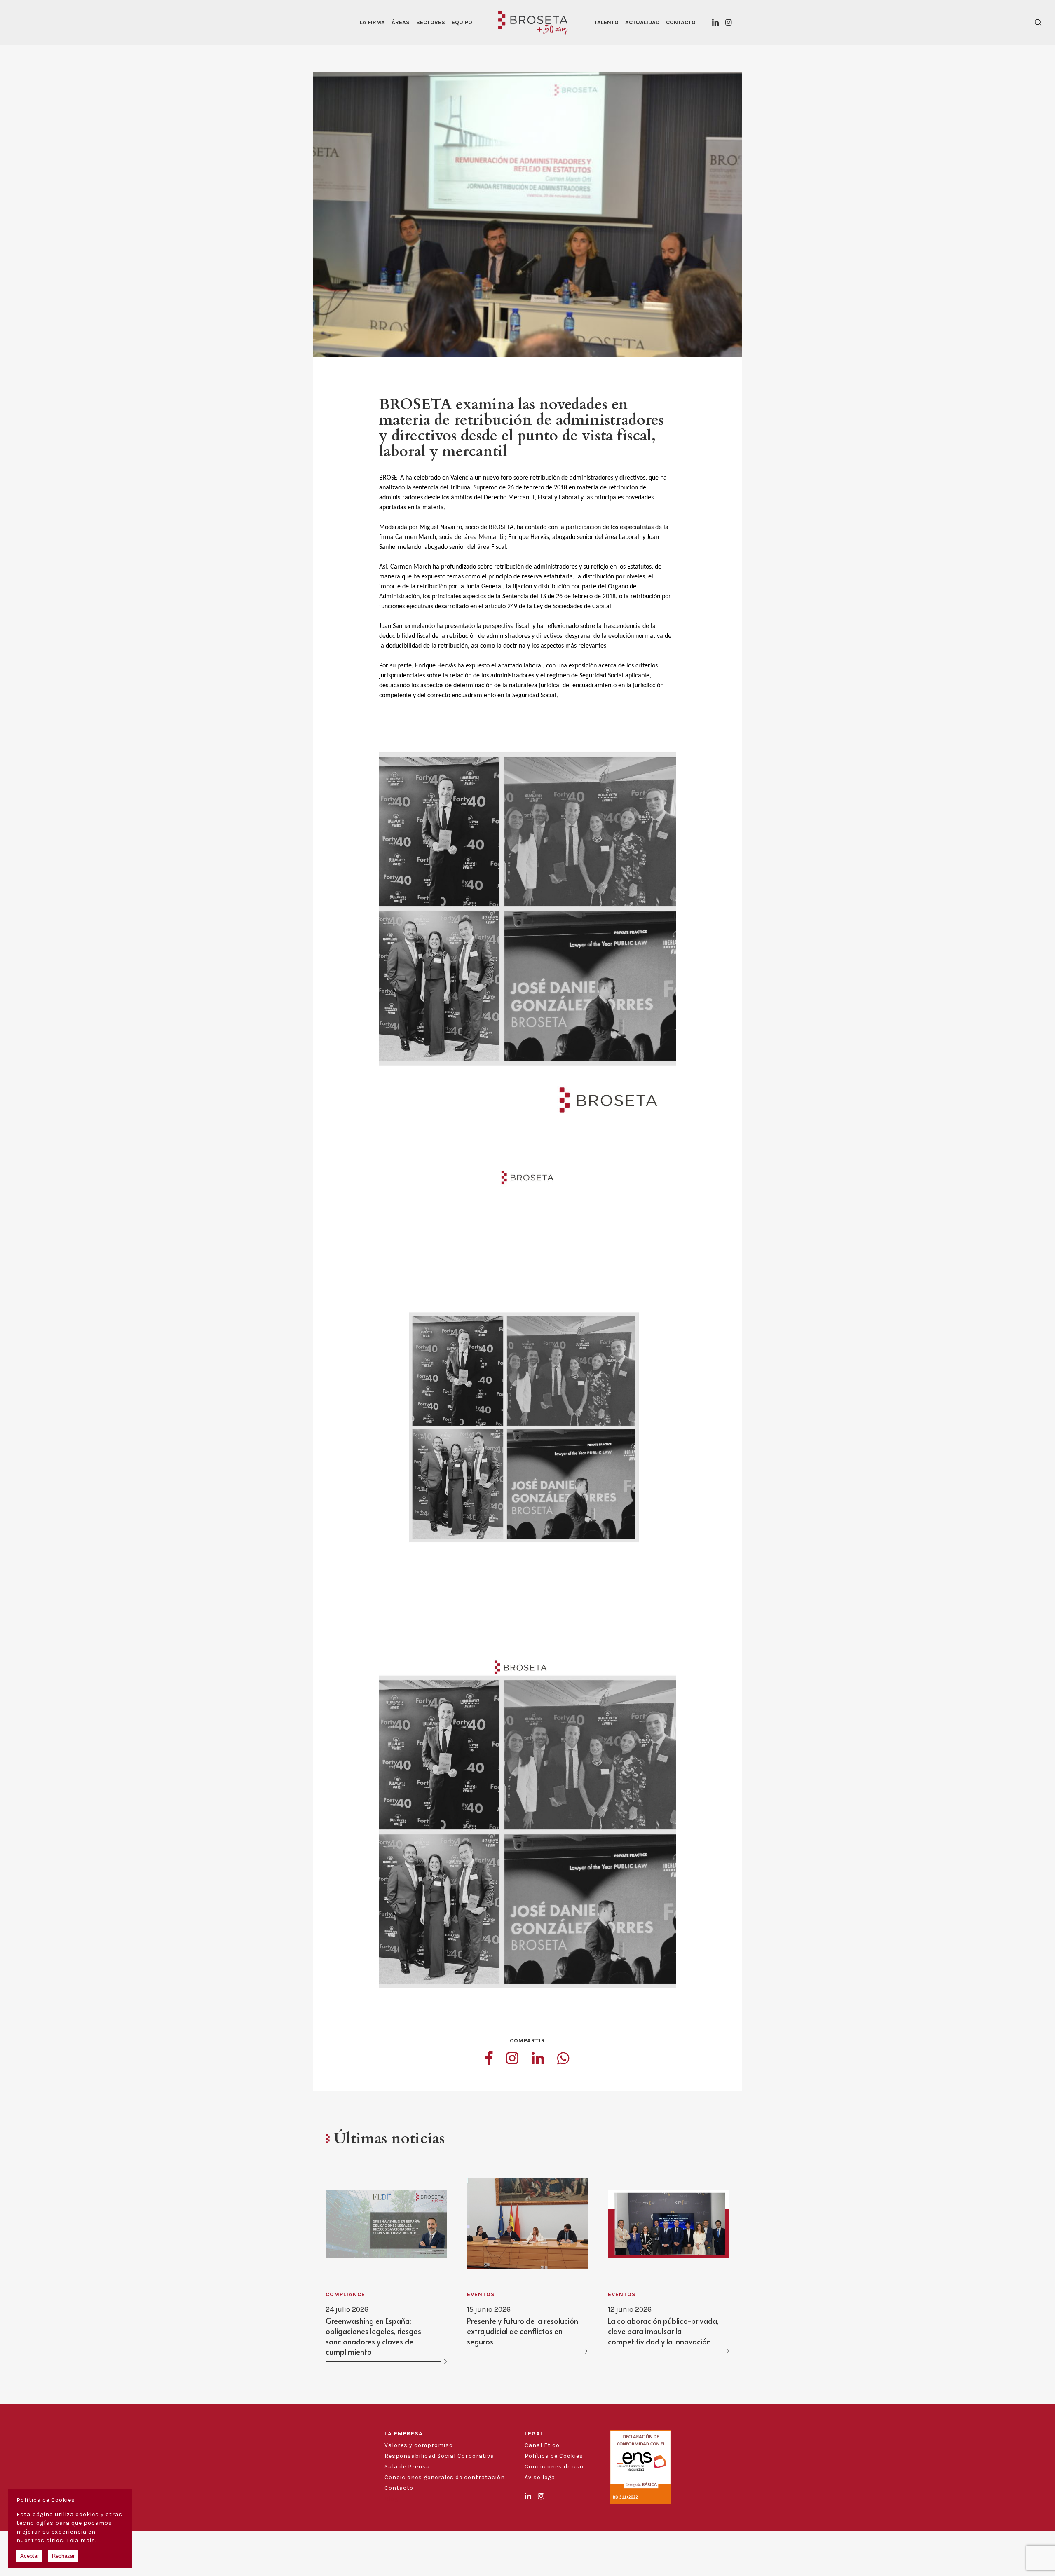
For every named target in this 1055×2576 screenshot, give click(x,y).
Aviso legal (541, 2477)
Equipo (462, 22)
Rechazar (63, 2556)
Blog (391, 2499)
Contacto (681, 22)
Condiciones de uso (554, 2467)
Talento (606, 22)
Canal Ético (542, 2445)
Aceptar (29, 2556)
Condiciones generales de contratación (445, 2477)
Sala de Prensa (407, 2467)
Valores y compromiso (419, 2445)
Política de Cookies (554, 2456)
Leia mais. (82, 2540)
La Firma (372, 22)
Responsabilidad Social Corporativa (439, 2456)
